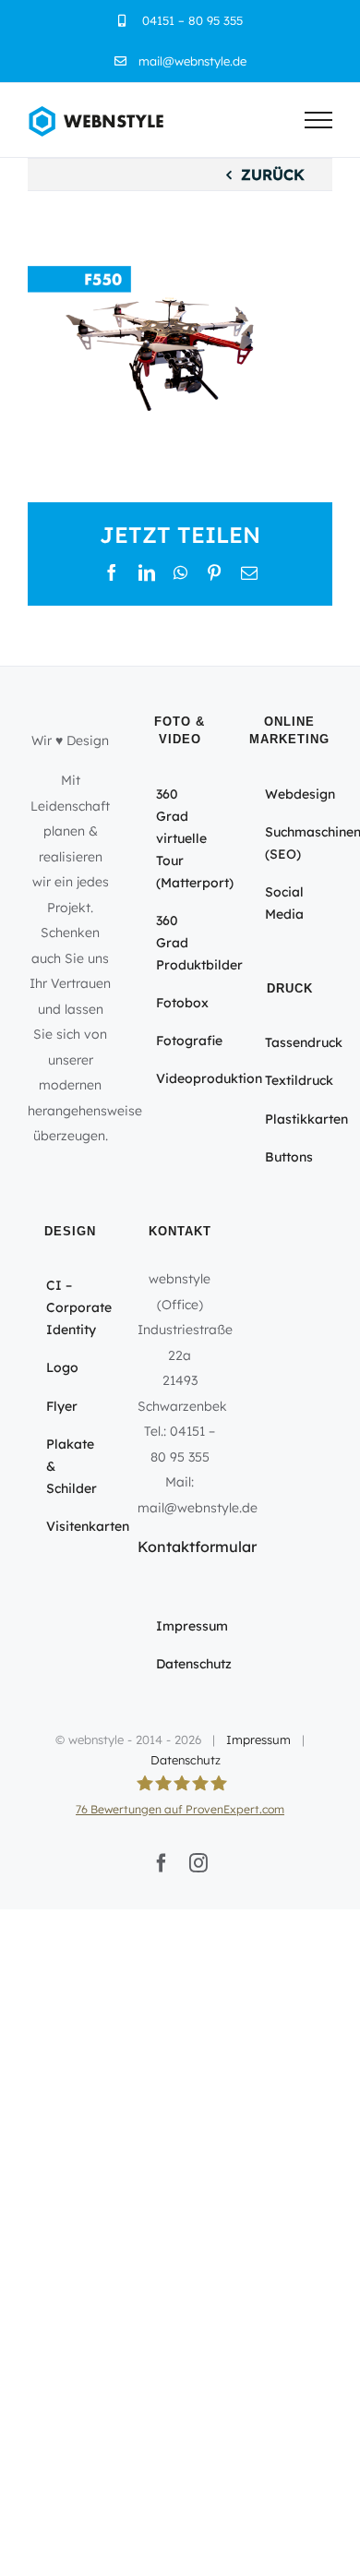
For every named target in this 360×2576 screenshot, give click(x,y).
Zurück (273, 175)
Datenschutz (186, 1760)
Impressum (258, 1739)
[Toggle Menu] (319, 120)
